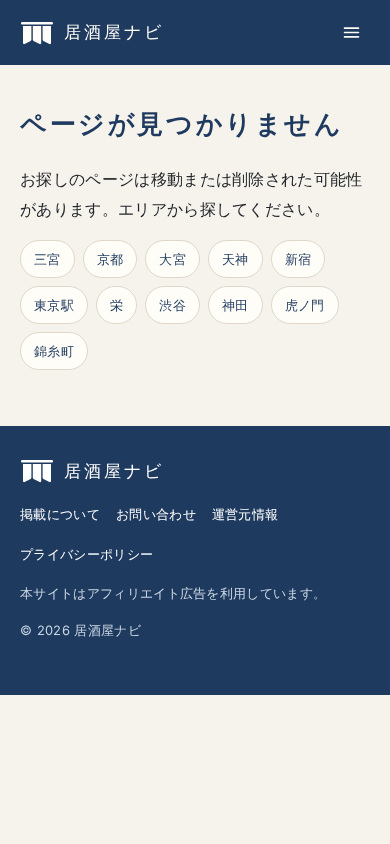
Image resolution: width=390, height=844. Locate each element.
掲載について (60, 514)
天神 (235, 259)
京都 (110, 259)
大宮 (172, 259)
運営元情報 (245, 514)
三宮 (47, 259)
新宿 (298, 259)
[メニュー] (351, 32)
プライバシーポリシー (86, 554)
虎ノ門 (305, 305)
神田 (235, 305)
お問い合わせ (156, 514)
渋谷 (172, 305)
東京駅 (54, 305)
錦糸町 (54, 351)
